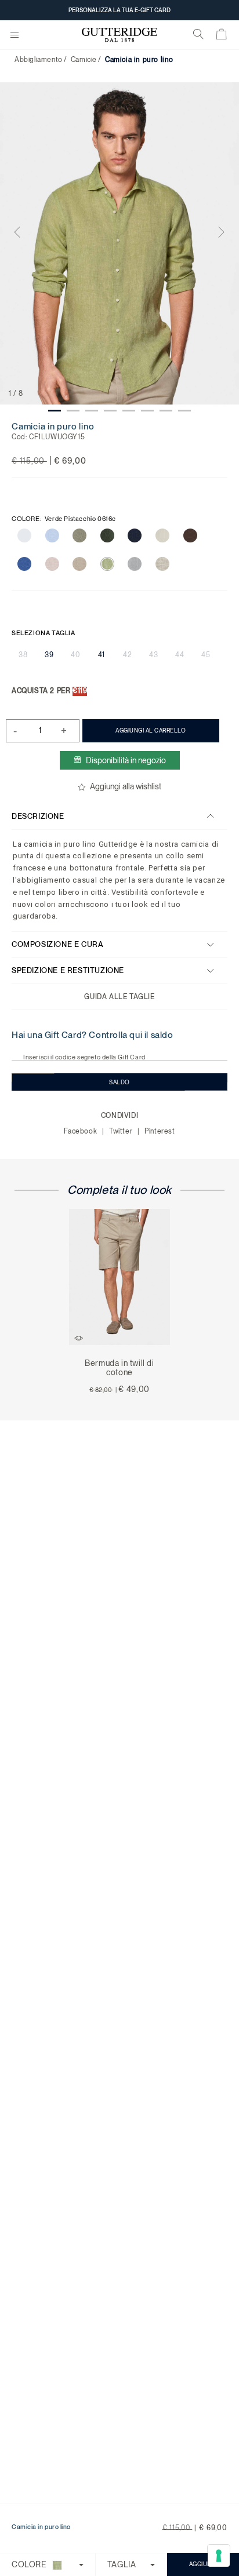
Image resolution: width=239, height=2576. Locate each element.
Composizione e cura (57, 944)
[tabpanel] (119, 243)
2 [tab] (73, 411)
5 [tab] (129, 411)
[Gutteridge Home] (119, 35)
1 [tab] (55, 411)
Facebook (81, 1131)
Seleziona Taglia (44, 633)
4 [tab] (110, 411)
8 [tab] (184, 411)
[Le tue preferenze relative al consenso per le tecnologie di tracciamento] (219, 2556)
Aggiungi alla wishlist (126, 786)
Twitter (122, 1131)
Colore (64, 519)
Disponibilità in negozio (126, 760)
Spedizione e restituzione (68, 970)
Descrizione (38, 816)
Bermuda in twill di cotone (119, 1368)
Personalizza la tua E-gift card (119, 10)
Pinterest (160, 1131)
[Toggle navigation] (15, 35)
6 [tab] (147, 411)
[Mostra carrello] (222, 37)
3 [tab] (92, 411)
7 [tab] (166, 411)
